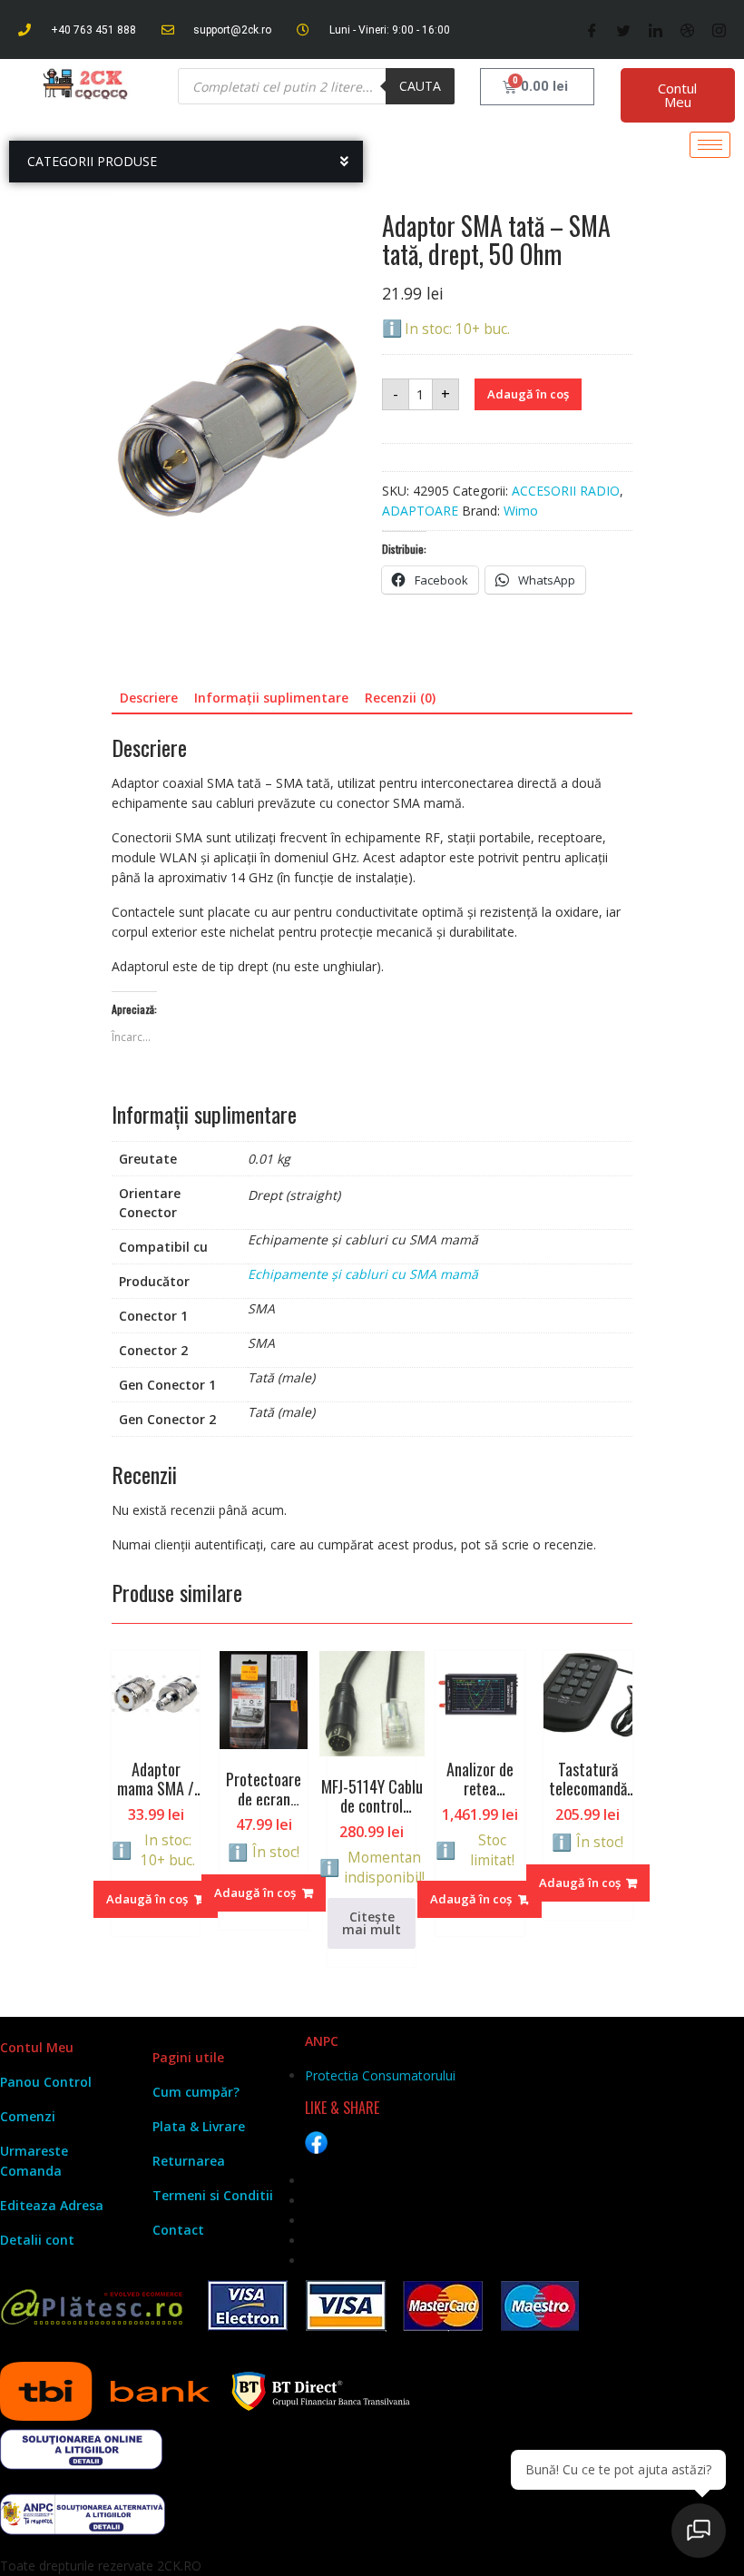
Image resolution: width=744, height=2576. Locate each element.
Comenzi (28, 2116)
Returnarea (189, 2161)
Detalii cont (37, 2240)
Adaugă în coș (528, 394)
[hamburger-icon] (710, 145)
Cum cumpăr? (196, 2092)
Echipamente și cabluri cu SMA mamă (363, 1274)
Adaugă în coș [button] (147, 1899)
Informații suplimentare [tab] (271, 698)
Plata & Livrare (199, 2126)
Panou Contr (40, 2082)
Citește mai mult (372, 1923)
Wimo (521, 511)
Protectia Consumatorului (380, 2075)
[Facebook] (592, 30)
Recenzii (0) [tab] (400, 698)
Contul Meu (677, 95)
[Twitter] (624, 30)
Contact (178, 2230)
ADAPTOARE (420, 511)
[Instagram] (719, 30)
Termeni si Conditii (213, 2195)
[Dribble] (687, 30)
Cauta (420, 86)
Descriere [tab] (149, 698)
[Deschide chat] (699, 2531)
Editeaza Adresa (52, 2205)
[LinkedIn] (656, 30)
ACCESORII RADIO (566, 491)
